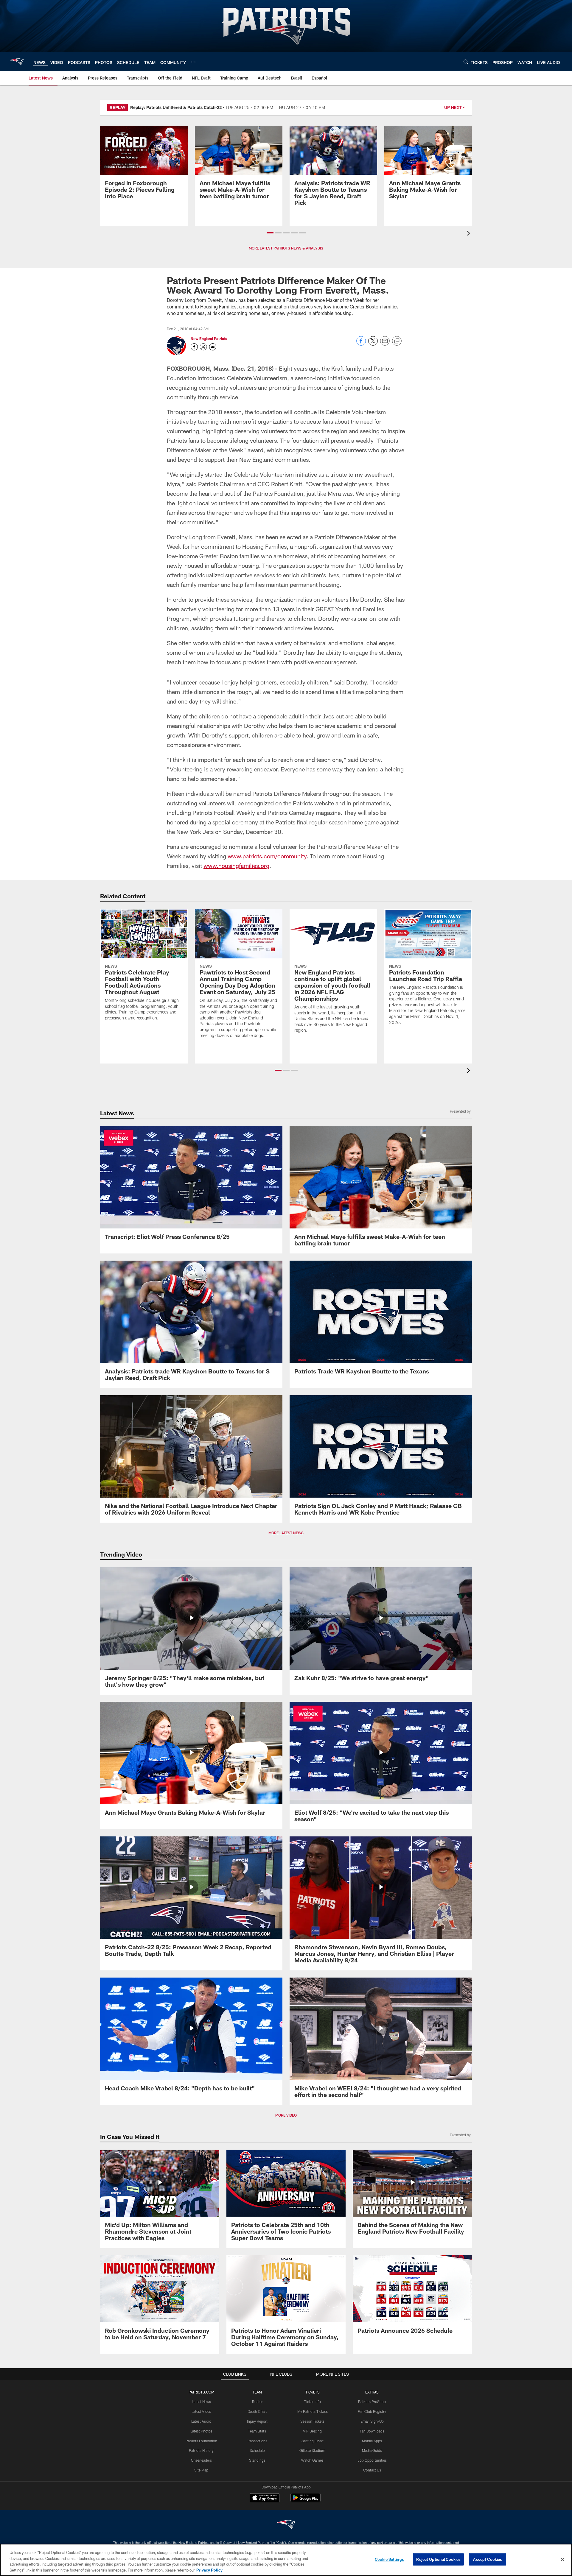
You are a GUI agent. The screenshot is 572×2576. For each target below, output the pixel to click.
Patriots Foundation (201, 2441)
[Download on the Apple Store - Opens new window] (265, 2498)
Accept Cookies (488, 2559)
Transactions (257, 2441)
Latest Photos (201, 2431)
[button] (270, 233)
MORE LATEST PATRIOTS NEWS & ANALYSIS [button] (286, 248)
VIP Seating (312, 2431)
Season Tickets (312, 2421)
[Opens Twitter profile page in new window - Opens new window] (203, 347)
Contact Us (372, 2470)
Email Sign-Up (372, 2421)
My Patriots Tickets (313, 2411)
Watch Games (312, 2460)
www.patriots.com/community (267, 856)
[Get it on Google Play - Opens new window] (306, 2501)
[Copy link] (397, 341)
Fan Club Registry (372, 2411)
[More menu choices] (193, 62)
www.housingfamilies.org (236, 866)
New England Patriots (209, 339)
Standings (257, 2460)
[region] (286, 2560)
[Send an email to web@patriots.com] (213, 347)
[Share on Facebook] (361, 344)
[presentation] (470, 234)
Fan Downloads (372, 2431)
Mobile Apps (372, 2441)
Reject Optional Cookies (438, 2559)
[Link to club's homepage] (17, 62)
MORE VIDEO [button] (286, 2115)
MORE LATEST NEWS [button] (286, 1533)
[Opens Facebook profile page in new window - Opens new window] (194, 347)
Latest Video (201, 2411)
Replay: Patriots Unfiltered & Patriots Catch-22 (176, 107)
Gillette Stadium (312, 2450)
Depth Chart (257, 2411)
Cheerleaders (201, 2460)
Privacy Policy (209, 2570)
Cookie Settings (389, 2559)
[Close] (562, 2559)
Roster (257, 2402)
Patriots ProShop (372, 2402)
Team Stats (257, 2431)
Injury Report (257, 2421)
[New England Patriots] (286, 2525)
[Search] (466, 62)
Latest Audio (201, 2421)
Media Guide (372, 2450)
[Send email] (385, 344)
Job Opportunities (372, 2460)
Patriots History (201, 2450)
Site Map (201, 2470)
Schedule (257, 2450)
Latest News (201, 2402)
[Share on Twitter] (373, 344)
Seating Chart (313, 2441)
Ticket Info (313, 2402)
